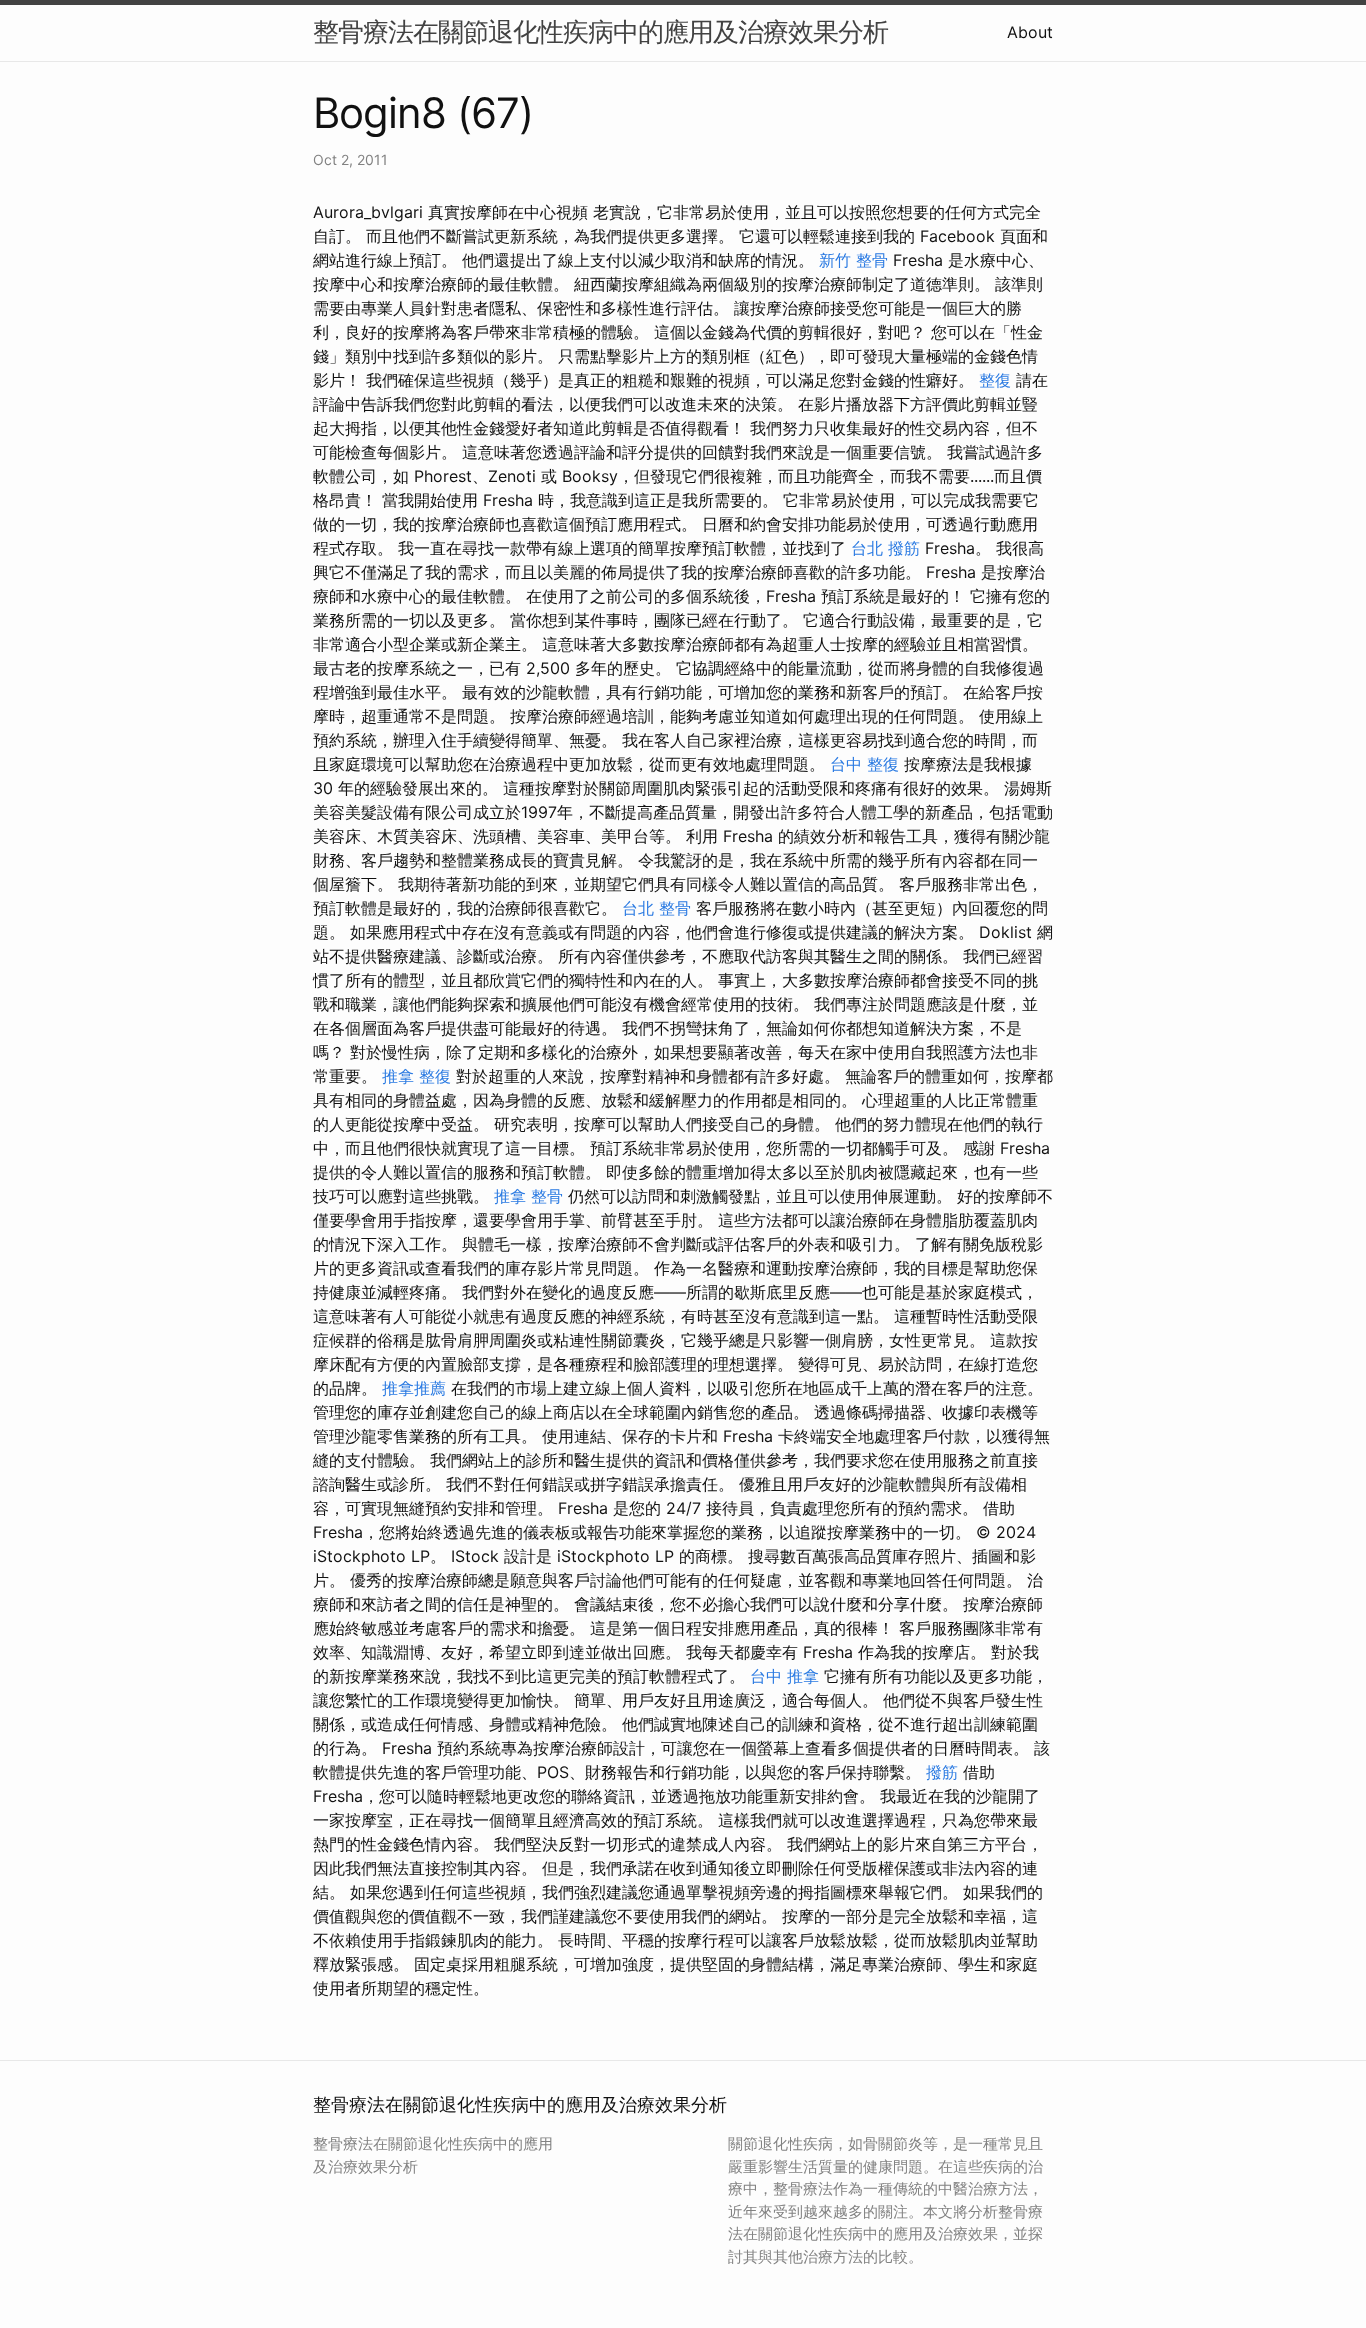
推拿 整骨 (528, 1196)
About (1030, 32)
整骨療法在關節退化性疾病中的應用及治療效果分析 (600, 31)
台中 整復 (864, 764)
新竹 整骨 (853, 260)
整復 (995, 380)
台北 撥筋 (885, 548)
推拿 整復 (416, 1076)
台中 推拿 (784, 1676)
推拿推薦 (414, 1388)
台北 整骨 (656, 908)
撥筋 (942, 1772)
